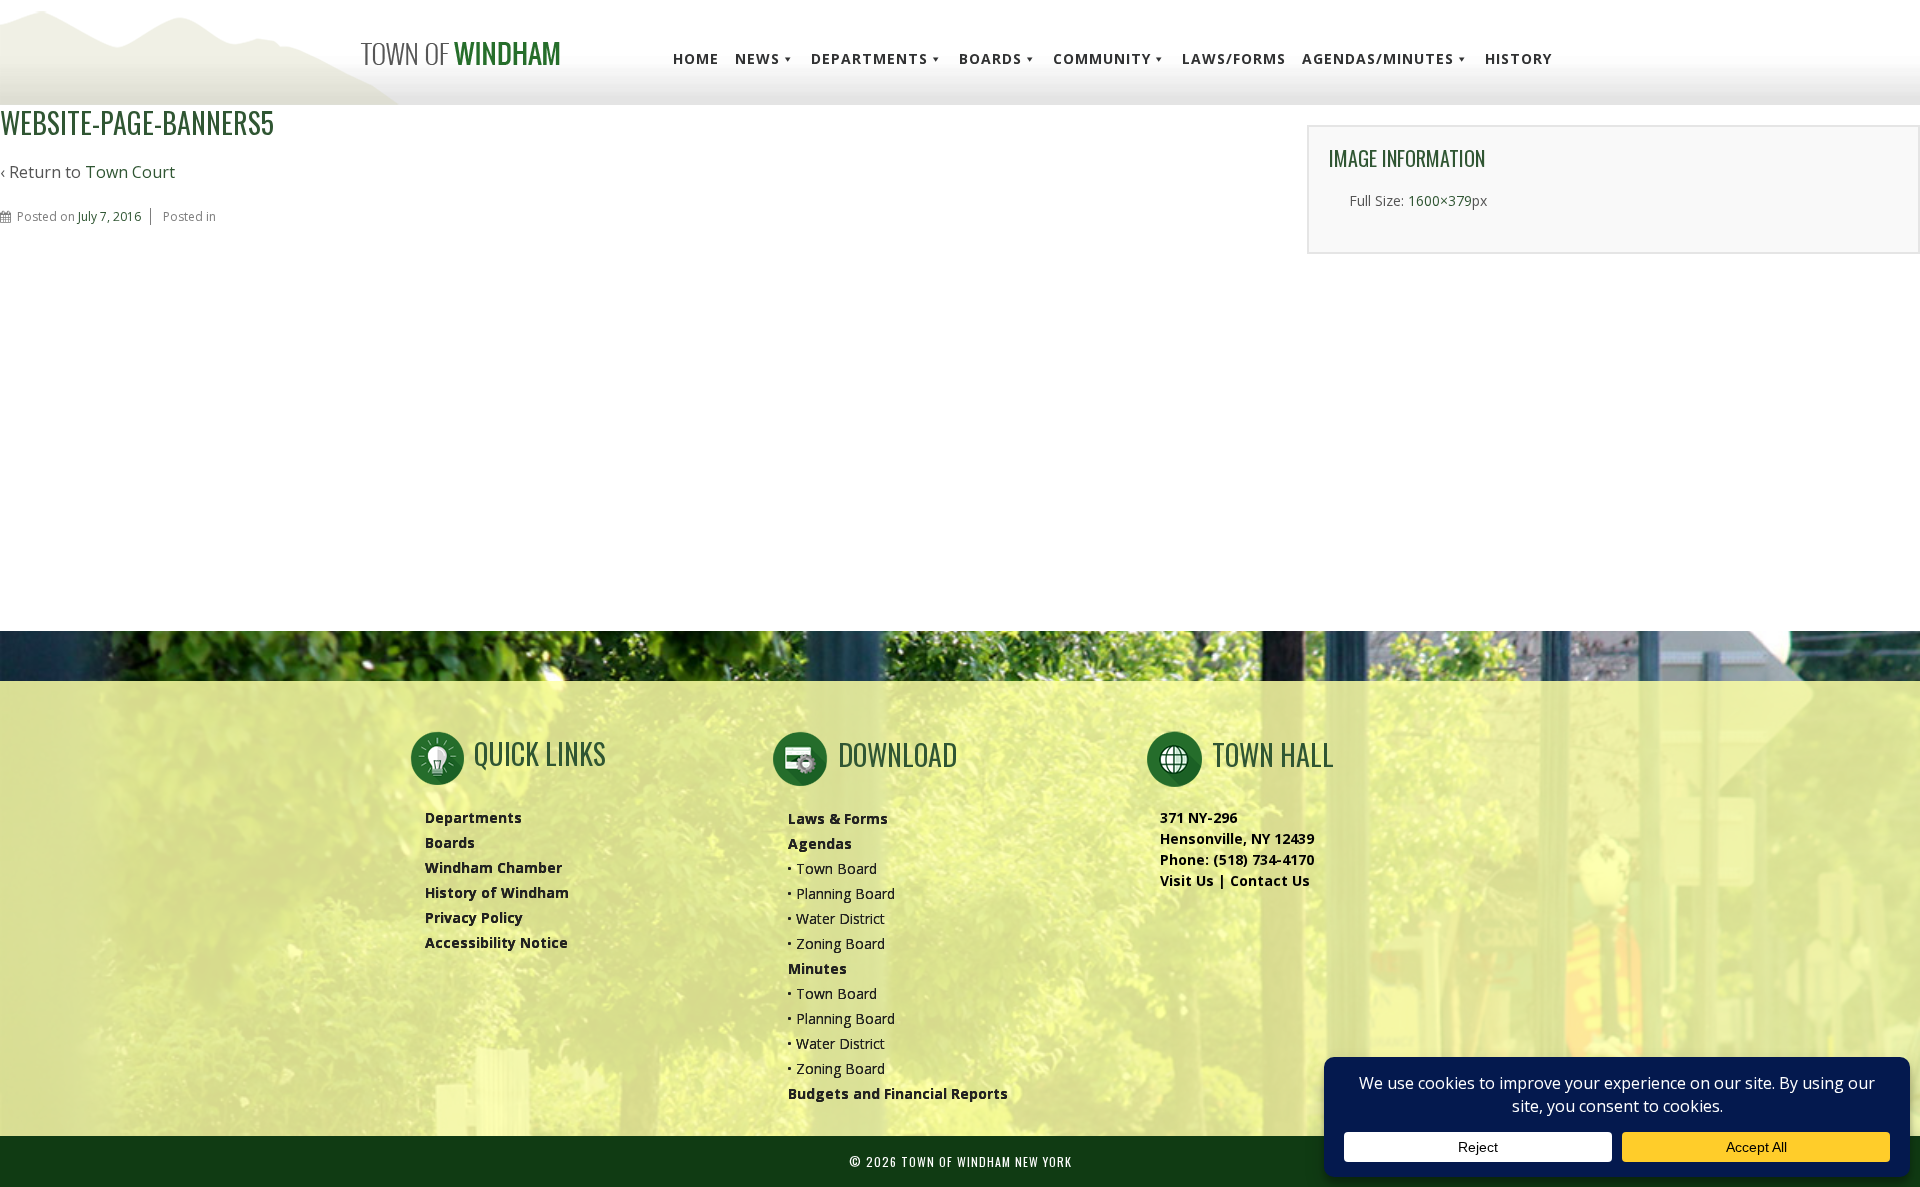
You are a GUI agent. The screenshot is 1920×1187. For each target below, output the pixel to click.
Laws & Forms (838, 818)
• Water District (836, 918)
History (1518, 58)
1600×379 (1440, 200)
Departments (869, 58)
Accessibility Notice (496, 942)
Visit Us (1187, 880)
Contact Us (1270, 880)
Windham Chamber (493, 867)
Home (696, 58)
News (757, 58)
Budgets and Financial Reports (898, 1093)
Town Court (130, 172)
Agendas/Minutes (1378, 58)
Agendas (820, 843)
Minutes (817, 968)
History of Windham (497, 892)
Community (1102, 58)
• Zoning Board (836, 943)
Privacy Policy (474, 917)
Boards (990, 58)
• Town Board (832, 868)
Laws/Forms (1234, 58)
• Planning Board (841, 893)
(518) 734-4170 (1263, 859)
